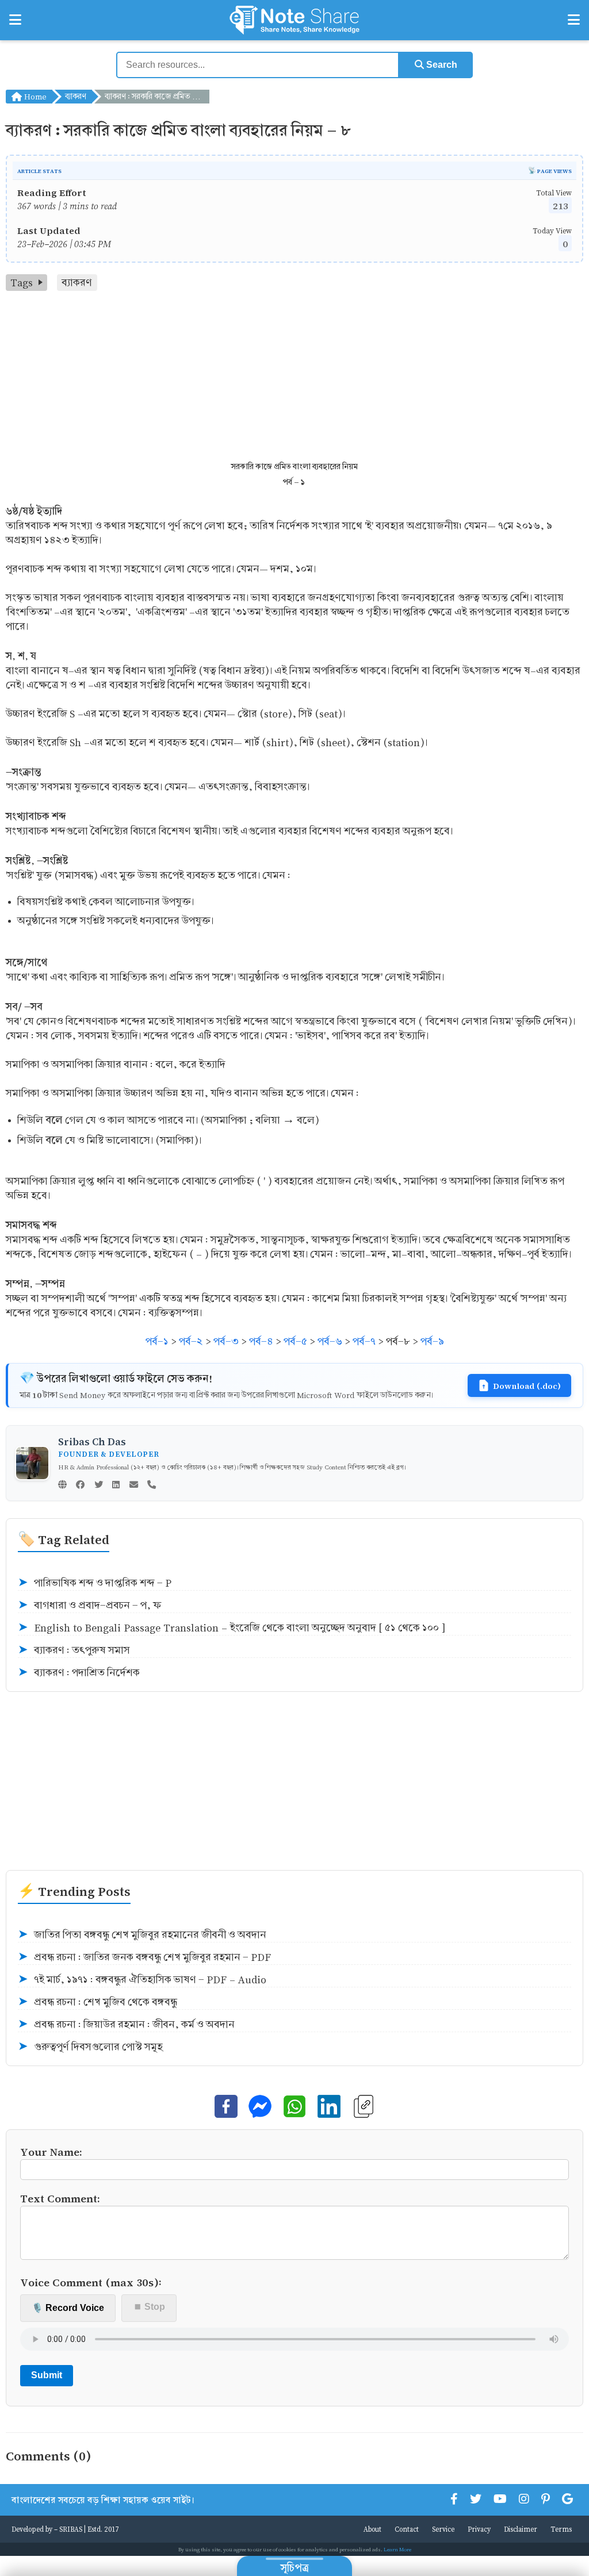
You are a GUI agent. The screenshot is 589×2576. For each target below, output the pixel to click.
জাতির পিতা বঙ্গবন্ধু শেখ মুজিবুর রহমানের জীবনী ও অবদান (142, 1935)
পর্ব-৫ (295, 1341)
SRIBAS (71, 2529)
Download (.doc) (527, 1385)
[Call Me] (152, 1485)
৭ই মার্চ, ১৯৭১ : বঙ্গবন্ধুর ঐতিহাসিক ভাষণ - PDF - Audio (142, 1980)
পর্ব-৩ (226, 1341)
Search (441, 65)
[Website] (62, 1485)
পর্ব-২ (191, 1341)
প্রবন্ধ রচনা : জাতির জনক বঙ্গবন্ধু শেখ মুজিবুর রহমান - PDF (144, 1957)
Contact (407, 2529)
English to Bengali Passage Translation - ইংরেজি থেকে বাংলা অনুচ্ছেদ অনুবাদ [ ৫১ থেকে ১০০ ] (232, 1628)
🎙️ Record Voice (68, 2308)
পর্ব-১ (157, 1341)
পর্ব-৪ (261, 1341)
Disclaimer (521, 2529)
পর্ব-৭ (364, 1341)
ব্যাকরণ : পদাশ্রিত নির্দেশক (79, 1673)
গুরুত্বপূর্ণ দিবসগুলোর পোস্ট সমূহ (90, 2047)
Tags (22, 283)
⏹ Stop (149, 2307)
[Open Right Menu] (574, 20)
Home (34, 96)
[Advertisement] (294, 377)
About (372, 2529)
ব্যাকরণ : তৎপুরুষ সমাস (74, 1650)
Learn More (397, 2549)
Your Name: (51, 2151)
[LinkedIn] (116, 1485)
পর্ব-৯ (432, 1341)
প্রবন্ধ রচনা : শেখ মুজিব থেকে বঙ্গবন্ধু (97, 2002)
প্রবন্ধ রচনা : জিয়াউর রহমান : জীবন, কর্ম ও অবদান (126, 2024)
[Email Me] (134, 1485)
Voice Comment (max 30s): (91, 2282)
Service (443, 2529)
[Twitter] (99, 1485)
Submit (47, 2375)
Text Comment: (60, 2198)
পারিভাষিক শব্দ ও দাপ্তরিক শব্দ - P (95, 1583)
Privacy (479, 2529)
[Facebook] (80, 1485)
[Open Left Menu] (15, 20)
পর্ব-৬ (330, 1341)
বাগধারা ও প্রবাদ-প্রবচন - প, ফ (90, 1605)
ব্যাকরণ (76, 96)
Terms (561, 2529)
